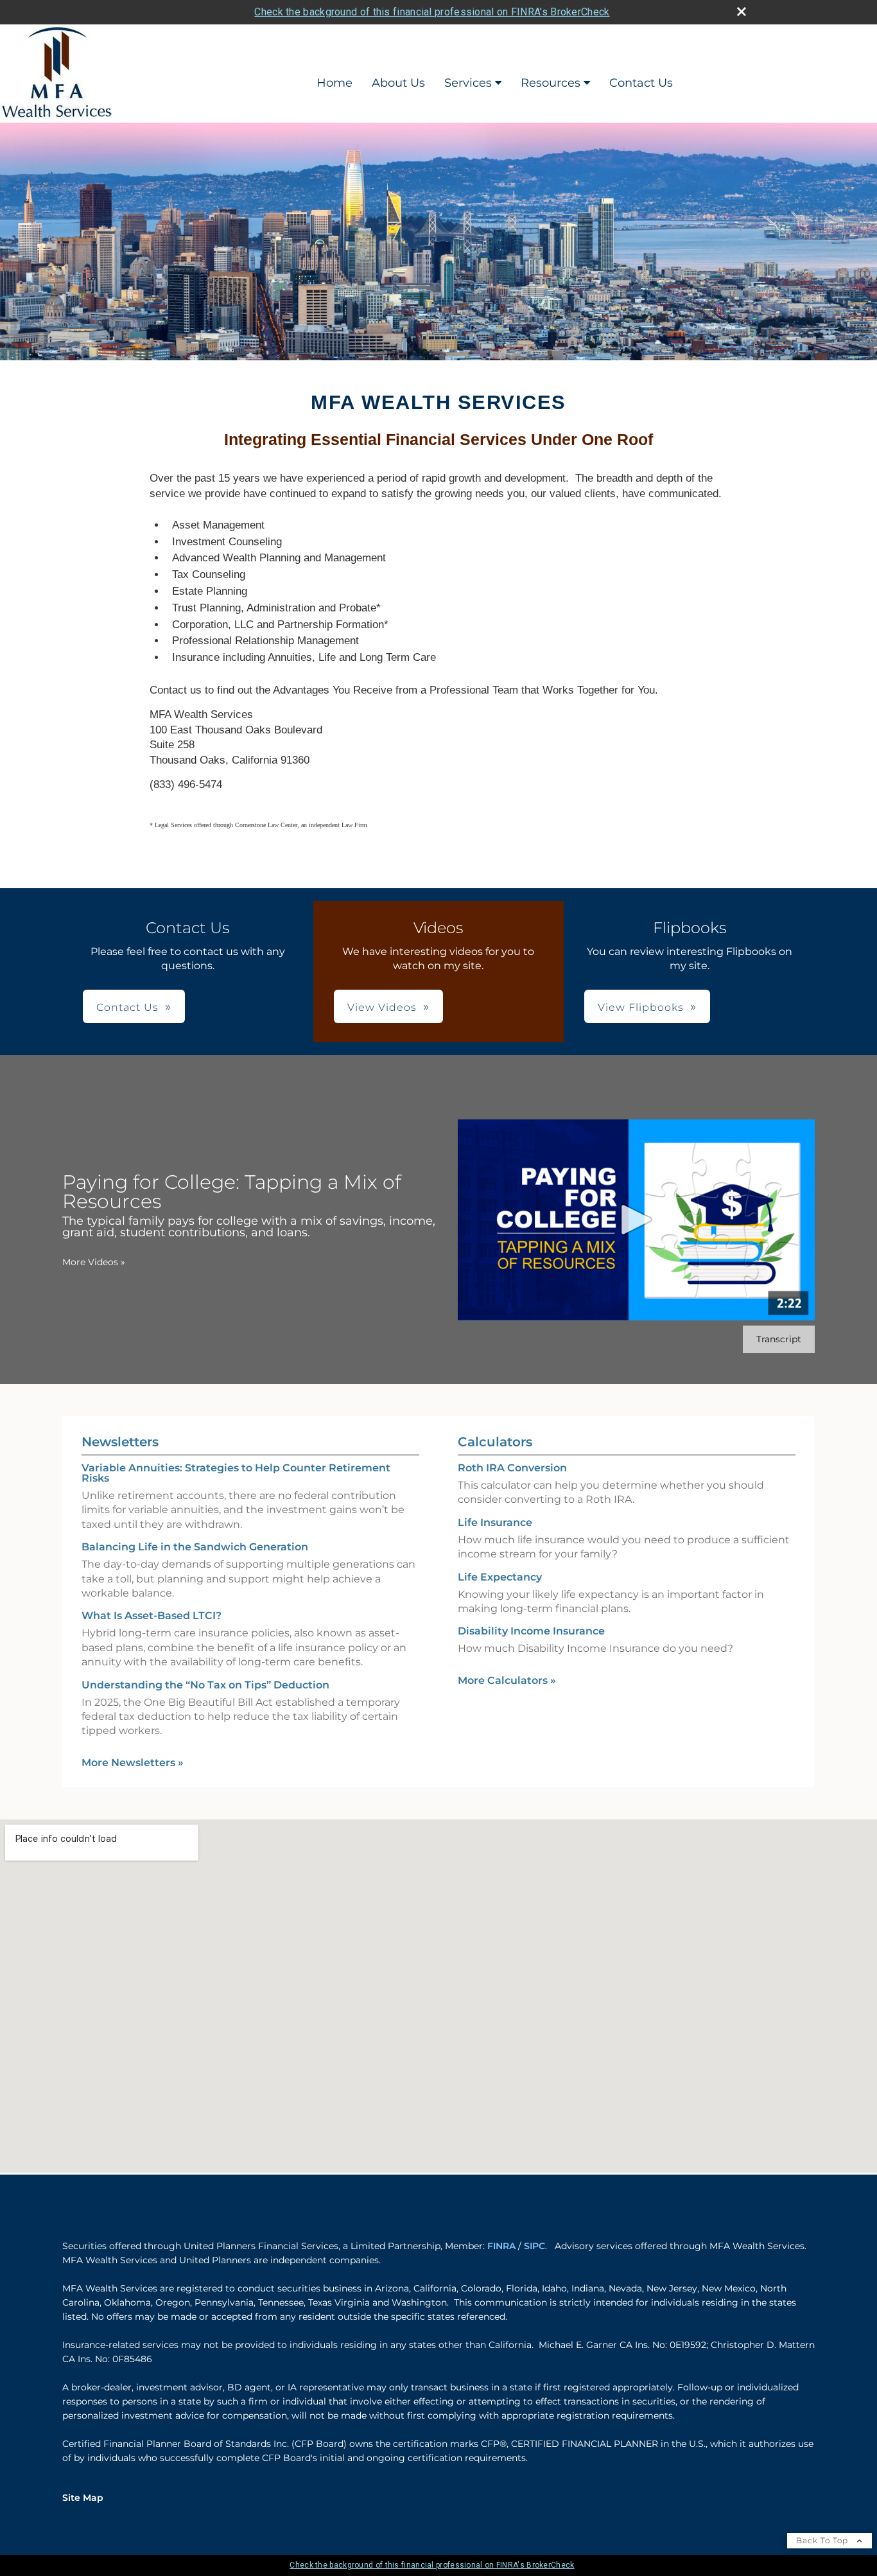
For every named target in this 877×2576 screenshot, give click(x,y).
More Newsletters (133, 1763)
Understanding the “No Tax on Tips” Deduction (205, 1685)
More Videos (94, 1262)
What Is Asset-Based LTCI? (152, 1616)
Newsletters (120, 1442)
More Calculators (507, 1680)
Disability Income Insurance (531, 1631)
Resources (551, 83)
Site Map (83, 2498)
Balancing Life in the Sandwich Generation (195, 1547)
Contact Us (641, 83)
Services (468, 83)
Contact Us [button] (127, 1007)
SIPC (534, 2246)
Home (334, 83)
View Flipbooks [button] (641, 1007)
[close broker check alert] (742, 12)
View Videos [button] (382, 1007)
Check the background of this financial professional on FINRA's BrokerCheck (432, 12)
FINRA (501, 2246)
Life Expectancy (500, 1577)
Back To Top (823, 2540)
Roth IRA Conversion (512, 1468)
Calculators (495, 1442)
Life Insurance (495, 1522)
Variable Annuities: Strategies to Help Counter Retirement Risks (236, 1473)
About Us (398, 83)
